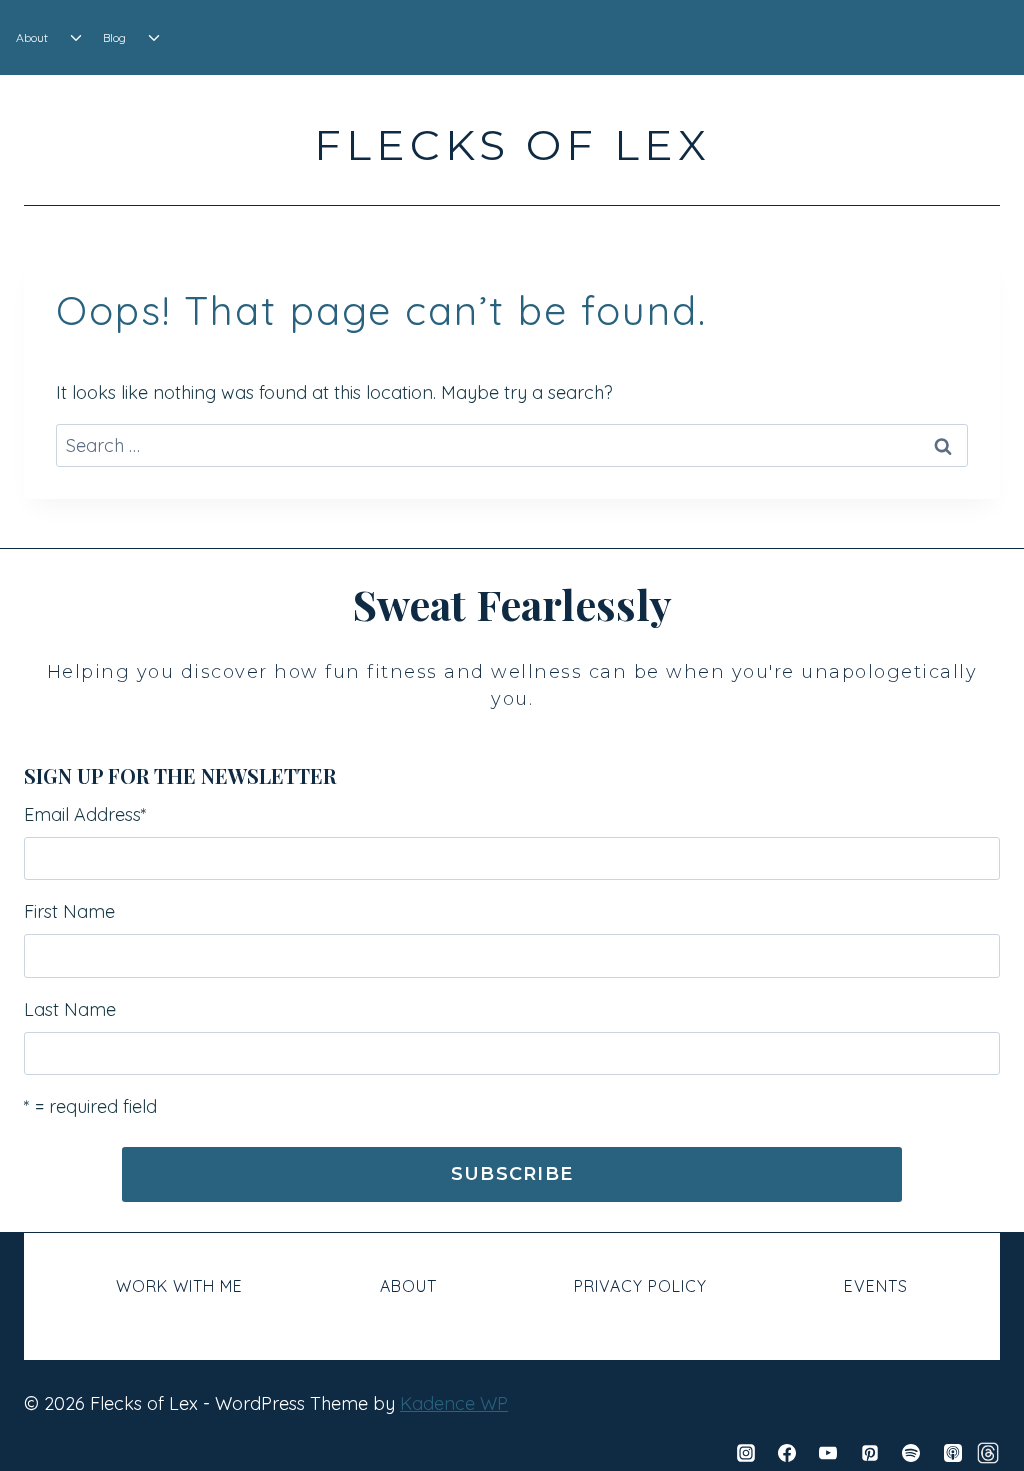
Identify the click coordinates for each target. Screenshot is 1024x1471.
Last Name (70, 1009)
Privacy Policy (640, 1286)
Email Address (85, 814)
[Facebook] (787, 1453)
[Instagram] (746, 1453)
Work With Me (179, 1286)
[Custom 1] (988, 1453)
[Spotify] (911, 1453)
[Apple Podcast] (953, 1453)
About (32, 37)
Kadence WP (454, 1403)
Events (876, 1286)
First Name (69, 911)
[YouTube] (828, 1453)
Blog (114, 37)
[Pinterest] (870, 1453)
